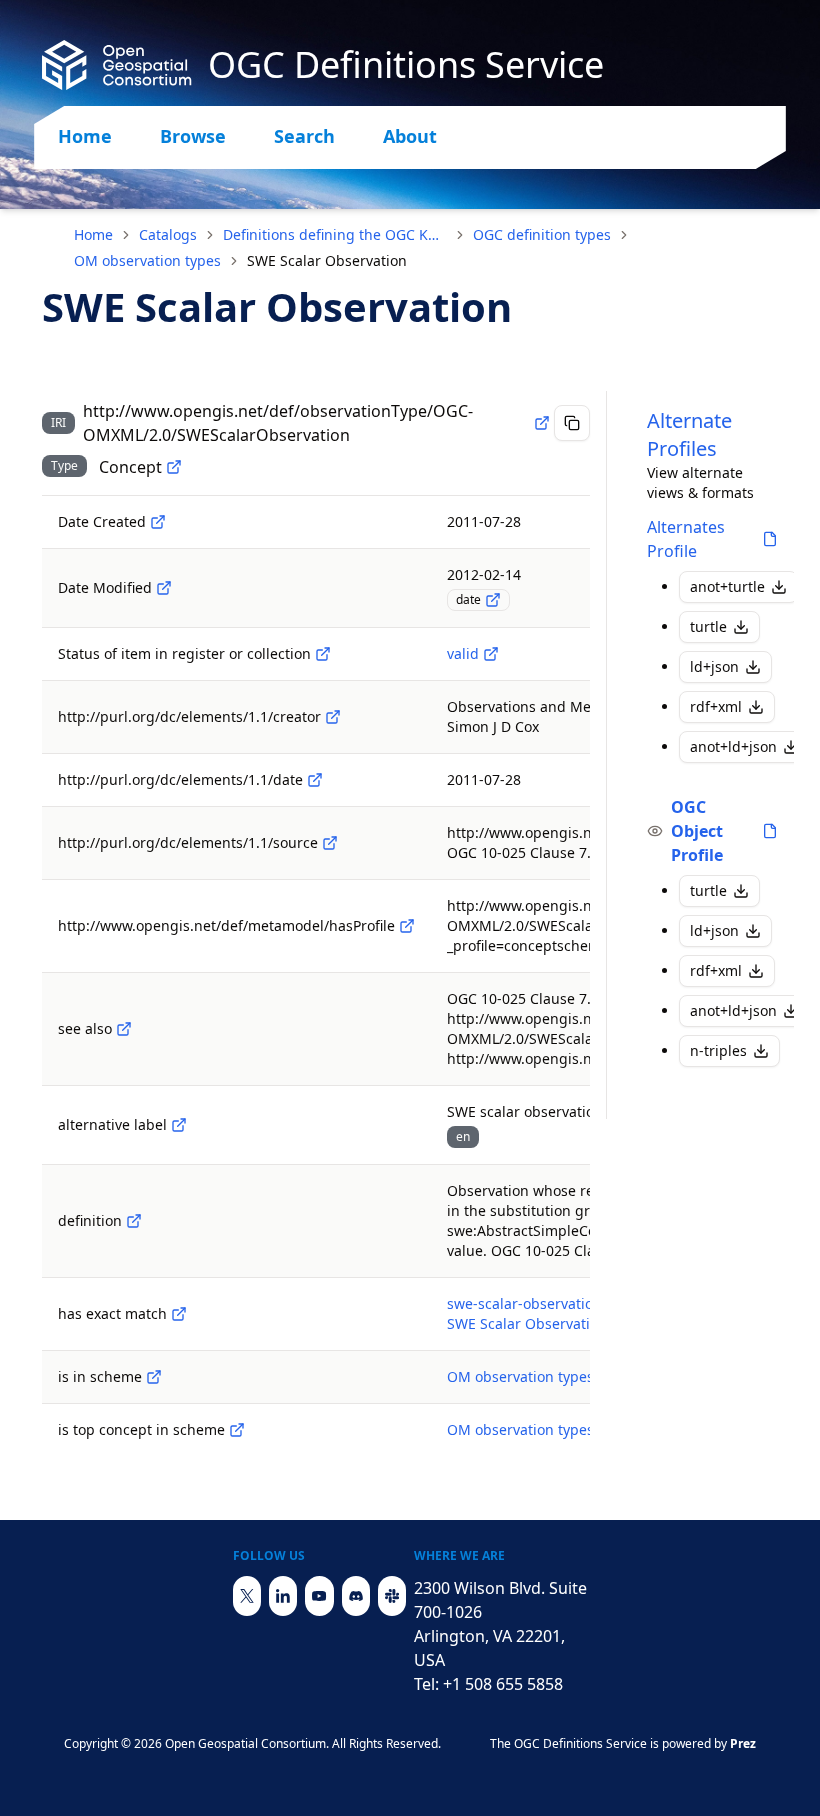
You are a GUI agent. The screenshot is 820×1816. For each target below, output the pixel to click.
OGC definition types (542, 234)
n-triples (718, 1050)
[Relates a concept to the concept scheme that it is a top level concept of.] (237, 1430)
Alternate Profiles (689, 434)
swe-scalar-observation (524, 1303)
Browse (193, 136)
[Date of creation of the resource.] (158, 522)
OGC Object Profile (697, 831)
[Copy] (572, 423)
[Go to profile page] (770, 539)
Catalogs (168, 234)
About (410, 136)
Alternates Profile (686, 539)
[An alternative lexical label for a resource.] (179, 1125)
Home (85, 136)
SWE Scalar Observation (527, 1323)
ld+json (714, 666)
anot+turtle (727, 586)
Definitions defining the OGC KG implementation (335, 234)
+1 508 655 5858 (503, 1684)
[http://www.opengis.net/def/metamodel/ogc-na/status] (323, 654)
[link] (327, 261)
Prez (743, 1743)
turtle (708, 626)
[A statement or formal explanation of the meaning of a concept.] (134, 1221)
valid (463, 653)
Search (304, 136)
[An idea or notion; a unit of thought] (174, 467)
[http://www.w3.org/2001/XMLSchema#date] (493, 600)
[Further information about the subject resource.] (124, 1029)
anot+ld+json (733, 746)
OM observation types (147, 260)
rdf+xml (716, 706)
